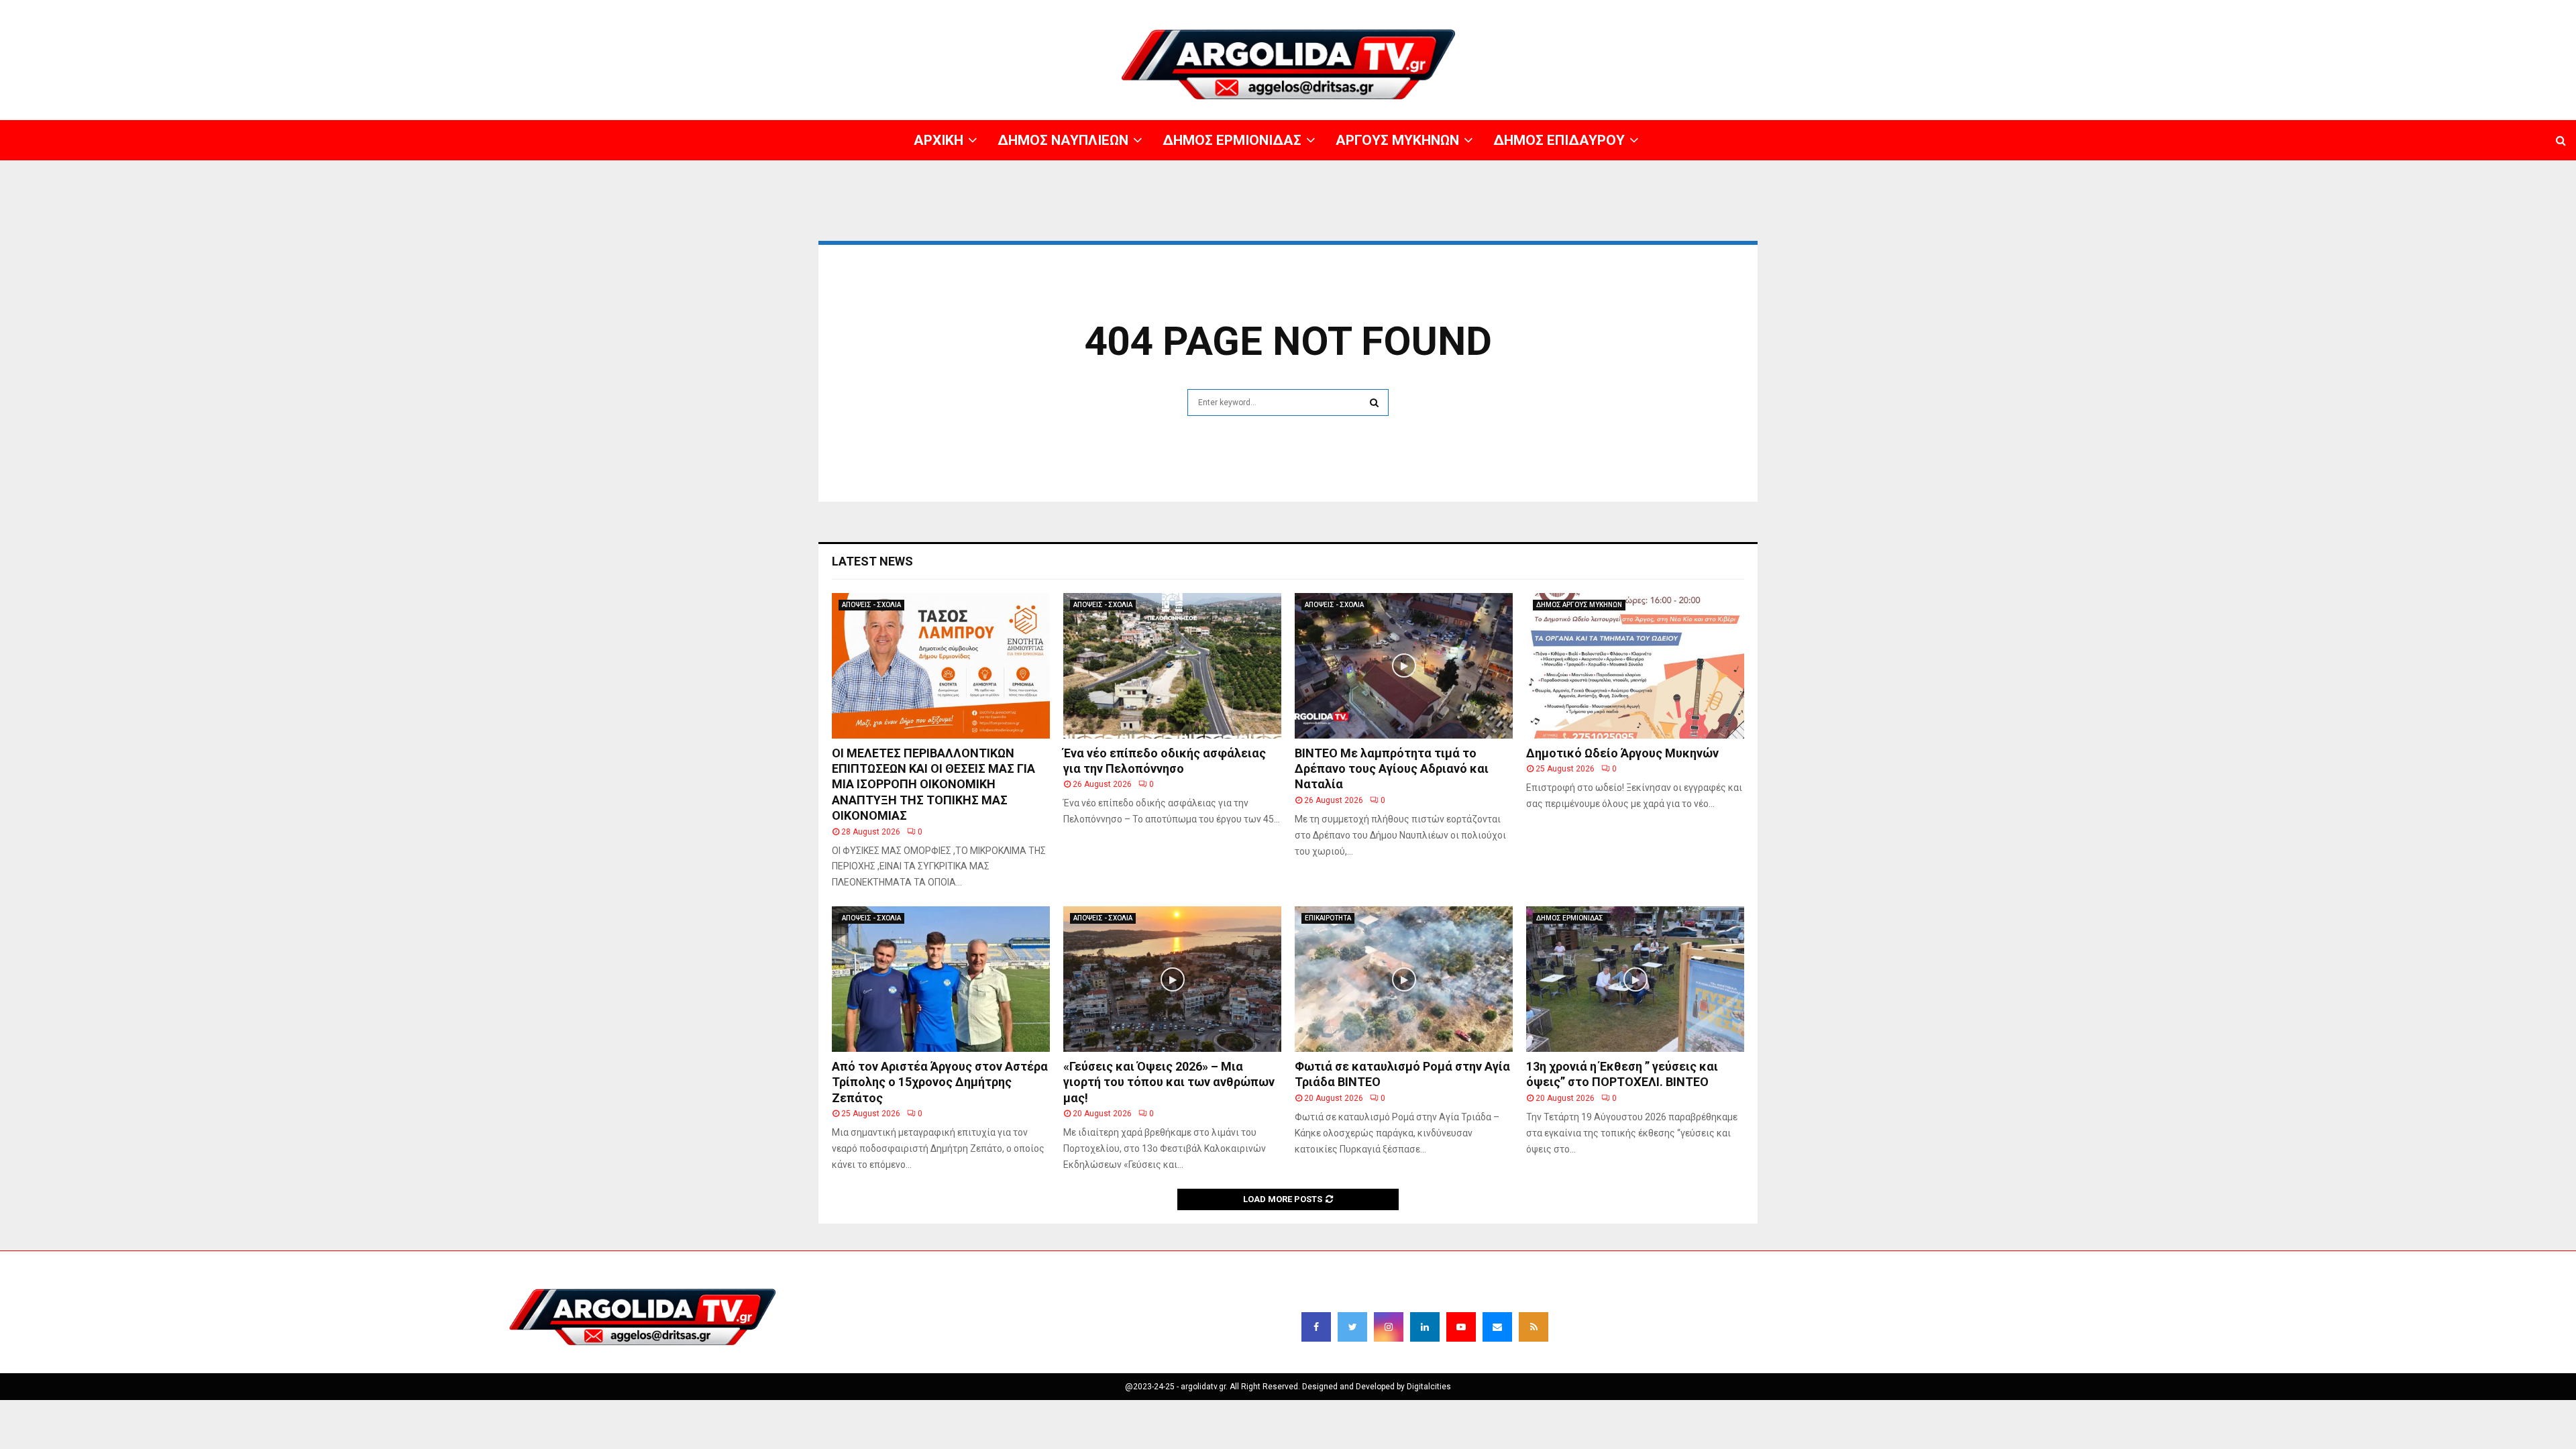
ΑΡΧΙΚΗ (2096, 10)
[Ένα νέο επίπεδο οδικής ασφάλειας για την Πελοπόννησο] (1172, 666)
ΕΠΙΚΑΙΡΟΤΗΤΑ (1328, 918)
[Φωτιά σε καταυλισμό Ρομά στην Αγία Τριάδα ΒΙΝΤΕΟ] (1404, 979)
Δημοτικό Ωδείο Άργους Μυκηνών (1622, 753)
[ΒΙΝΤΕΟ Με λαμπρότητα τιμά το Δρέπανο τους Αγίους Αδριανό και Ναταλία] (1404, 666)
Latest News (872, 561)
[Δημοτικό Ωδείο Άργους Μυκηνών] (1635, 666)
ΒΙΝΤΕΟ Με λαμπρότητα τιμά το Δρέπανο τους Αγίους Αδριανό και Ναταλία (1392, 769)
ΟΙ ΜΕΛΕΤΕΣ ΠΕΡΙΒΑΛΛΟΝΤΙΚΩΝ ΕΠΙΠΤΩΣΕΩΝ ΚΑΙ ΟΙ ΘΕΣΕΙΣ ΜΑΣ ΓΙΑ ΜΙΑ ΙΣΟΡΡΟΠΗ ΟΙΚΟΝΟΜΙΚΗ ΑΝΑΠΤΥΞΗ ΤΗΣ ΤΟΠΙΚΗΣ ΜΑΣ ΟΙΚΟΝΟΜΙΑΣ (933, 785)
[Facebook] (1316, 1327)
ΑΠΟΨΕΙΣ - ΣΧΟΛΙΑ (871, 605)
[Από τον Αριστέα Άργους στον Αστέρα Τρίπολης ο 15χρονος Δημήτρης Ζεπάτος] (941, 979)
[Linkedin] (1425, 1327)
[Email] (1497, 1327)
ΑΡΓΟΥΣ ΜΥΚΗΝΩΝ (2332, 10)
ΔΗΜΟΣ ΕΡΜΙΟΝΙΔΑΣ (2246, 10)
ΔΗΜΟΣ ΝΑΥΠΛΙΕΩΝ (2158, 10)
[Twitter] (1352, 1327)
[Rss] (1534, 1327)
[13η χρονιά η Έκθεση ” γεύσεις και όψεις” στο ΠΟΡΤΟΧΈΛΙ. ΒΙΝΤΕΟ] (1635, 979)
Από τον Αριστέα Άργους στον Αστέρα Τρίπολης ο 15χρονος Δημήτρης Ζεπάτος (940, 1082)
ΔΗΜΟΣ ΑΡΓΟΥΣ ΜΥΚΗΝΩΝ (1579, 605)
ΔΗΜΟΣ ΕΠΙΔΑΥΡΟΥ (2415, 10)
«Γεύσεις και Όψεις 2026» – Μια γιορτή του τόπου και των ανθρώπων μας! (1169, 1082)
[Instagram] (1389, 1327)
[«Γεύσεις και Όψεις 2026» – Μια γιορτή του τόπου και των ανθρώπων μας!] (1172, 979)
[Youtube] (1461, 1327)
